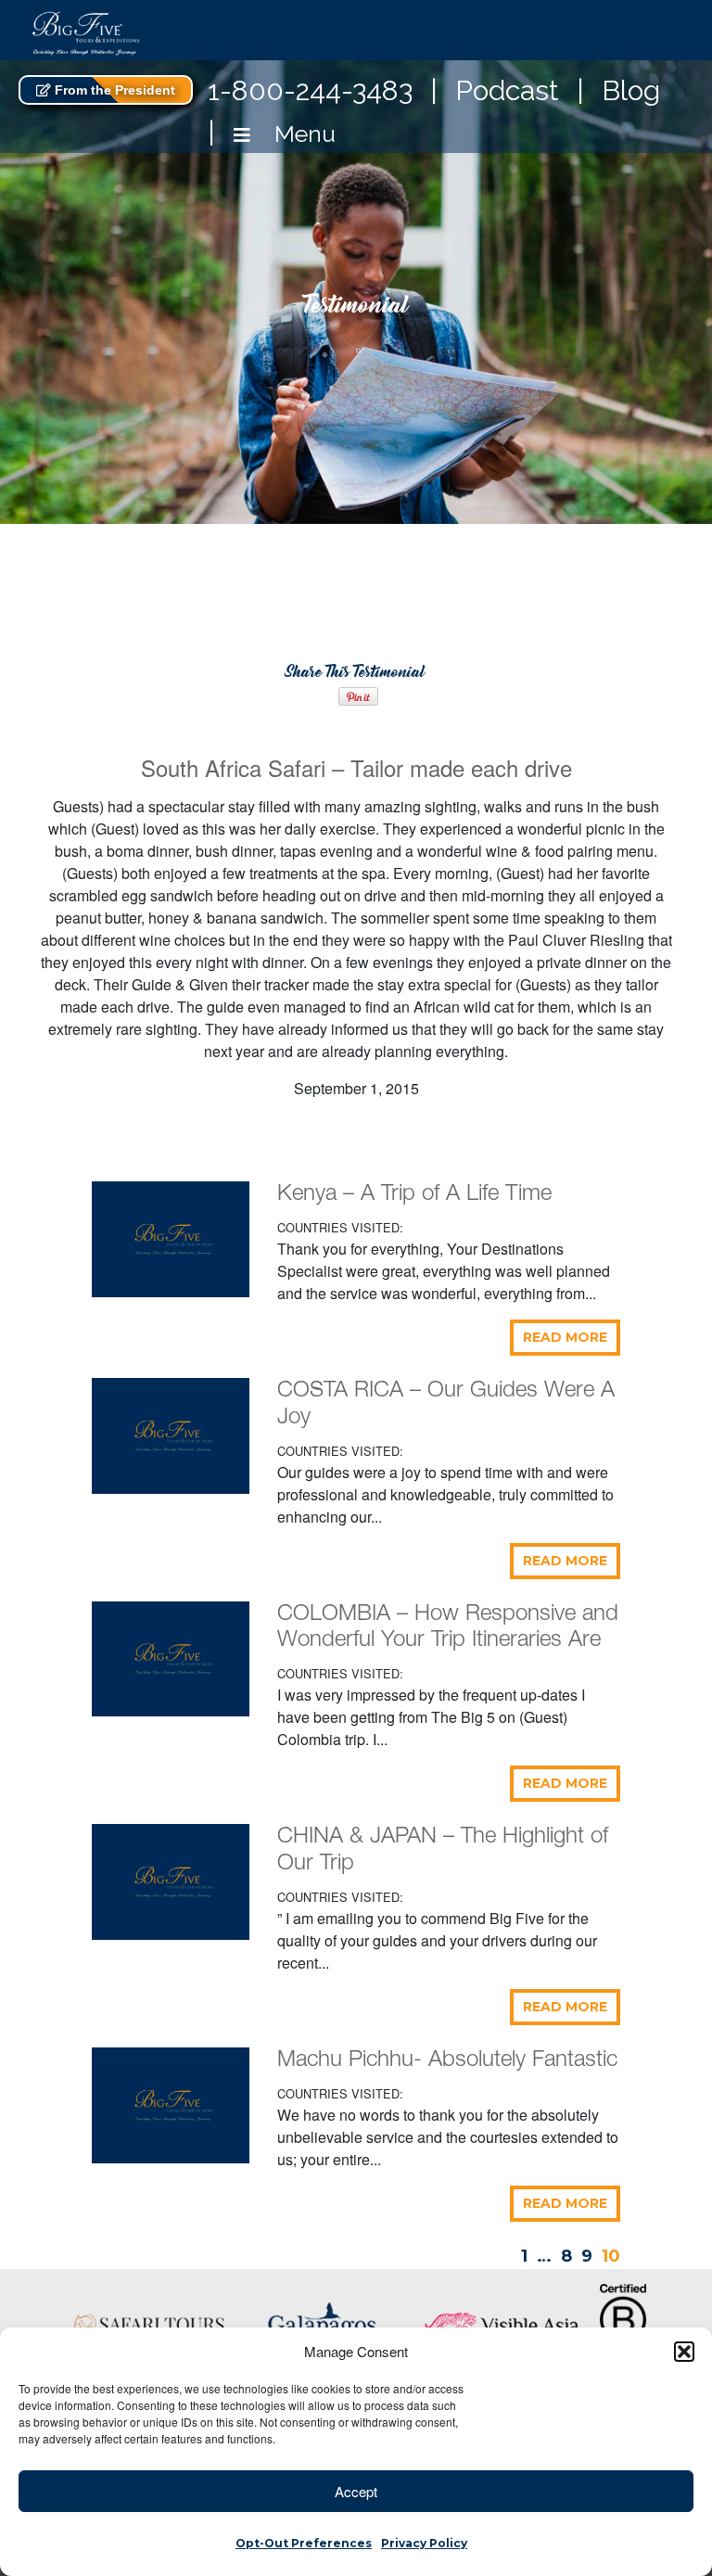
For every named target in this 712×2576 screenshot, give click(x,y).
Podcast (507, 90)
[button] (684, 2352)
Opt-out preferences (304, 2543)
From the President (113, 90)
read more (565, 1337)
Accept (356, 2491)
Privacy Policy (424, 2543)
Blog (631, 90)
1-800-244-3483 (310, 90)
